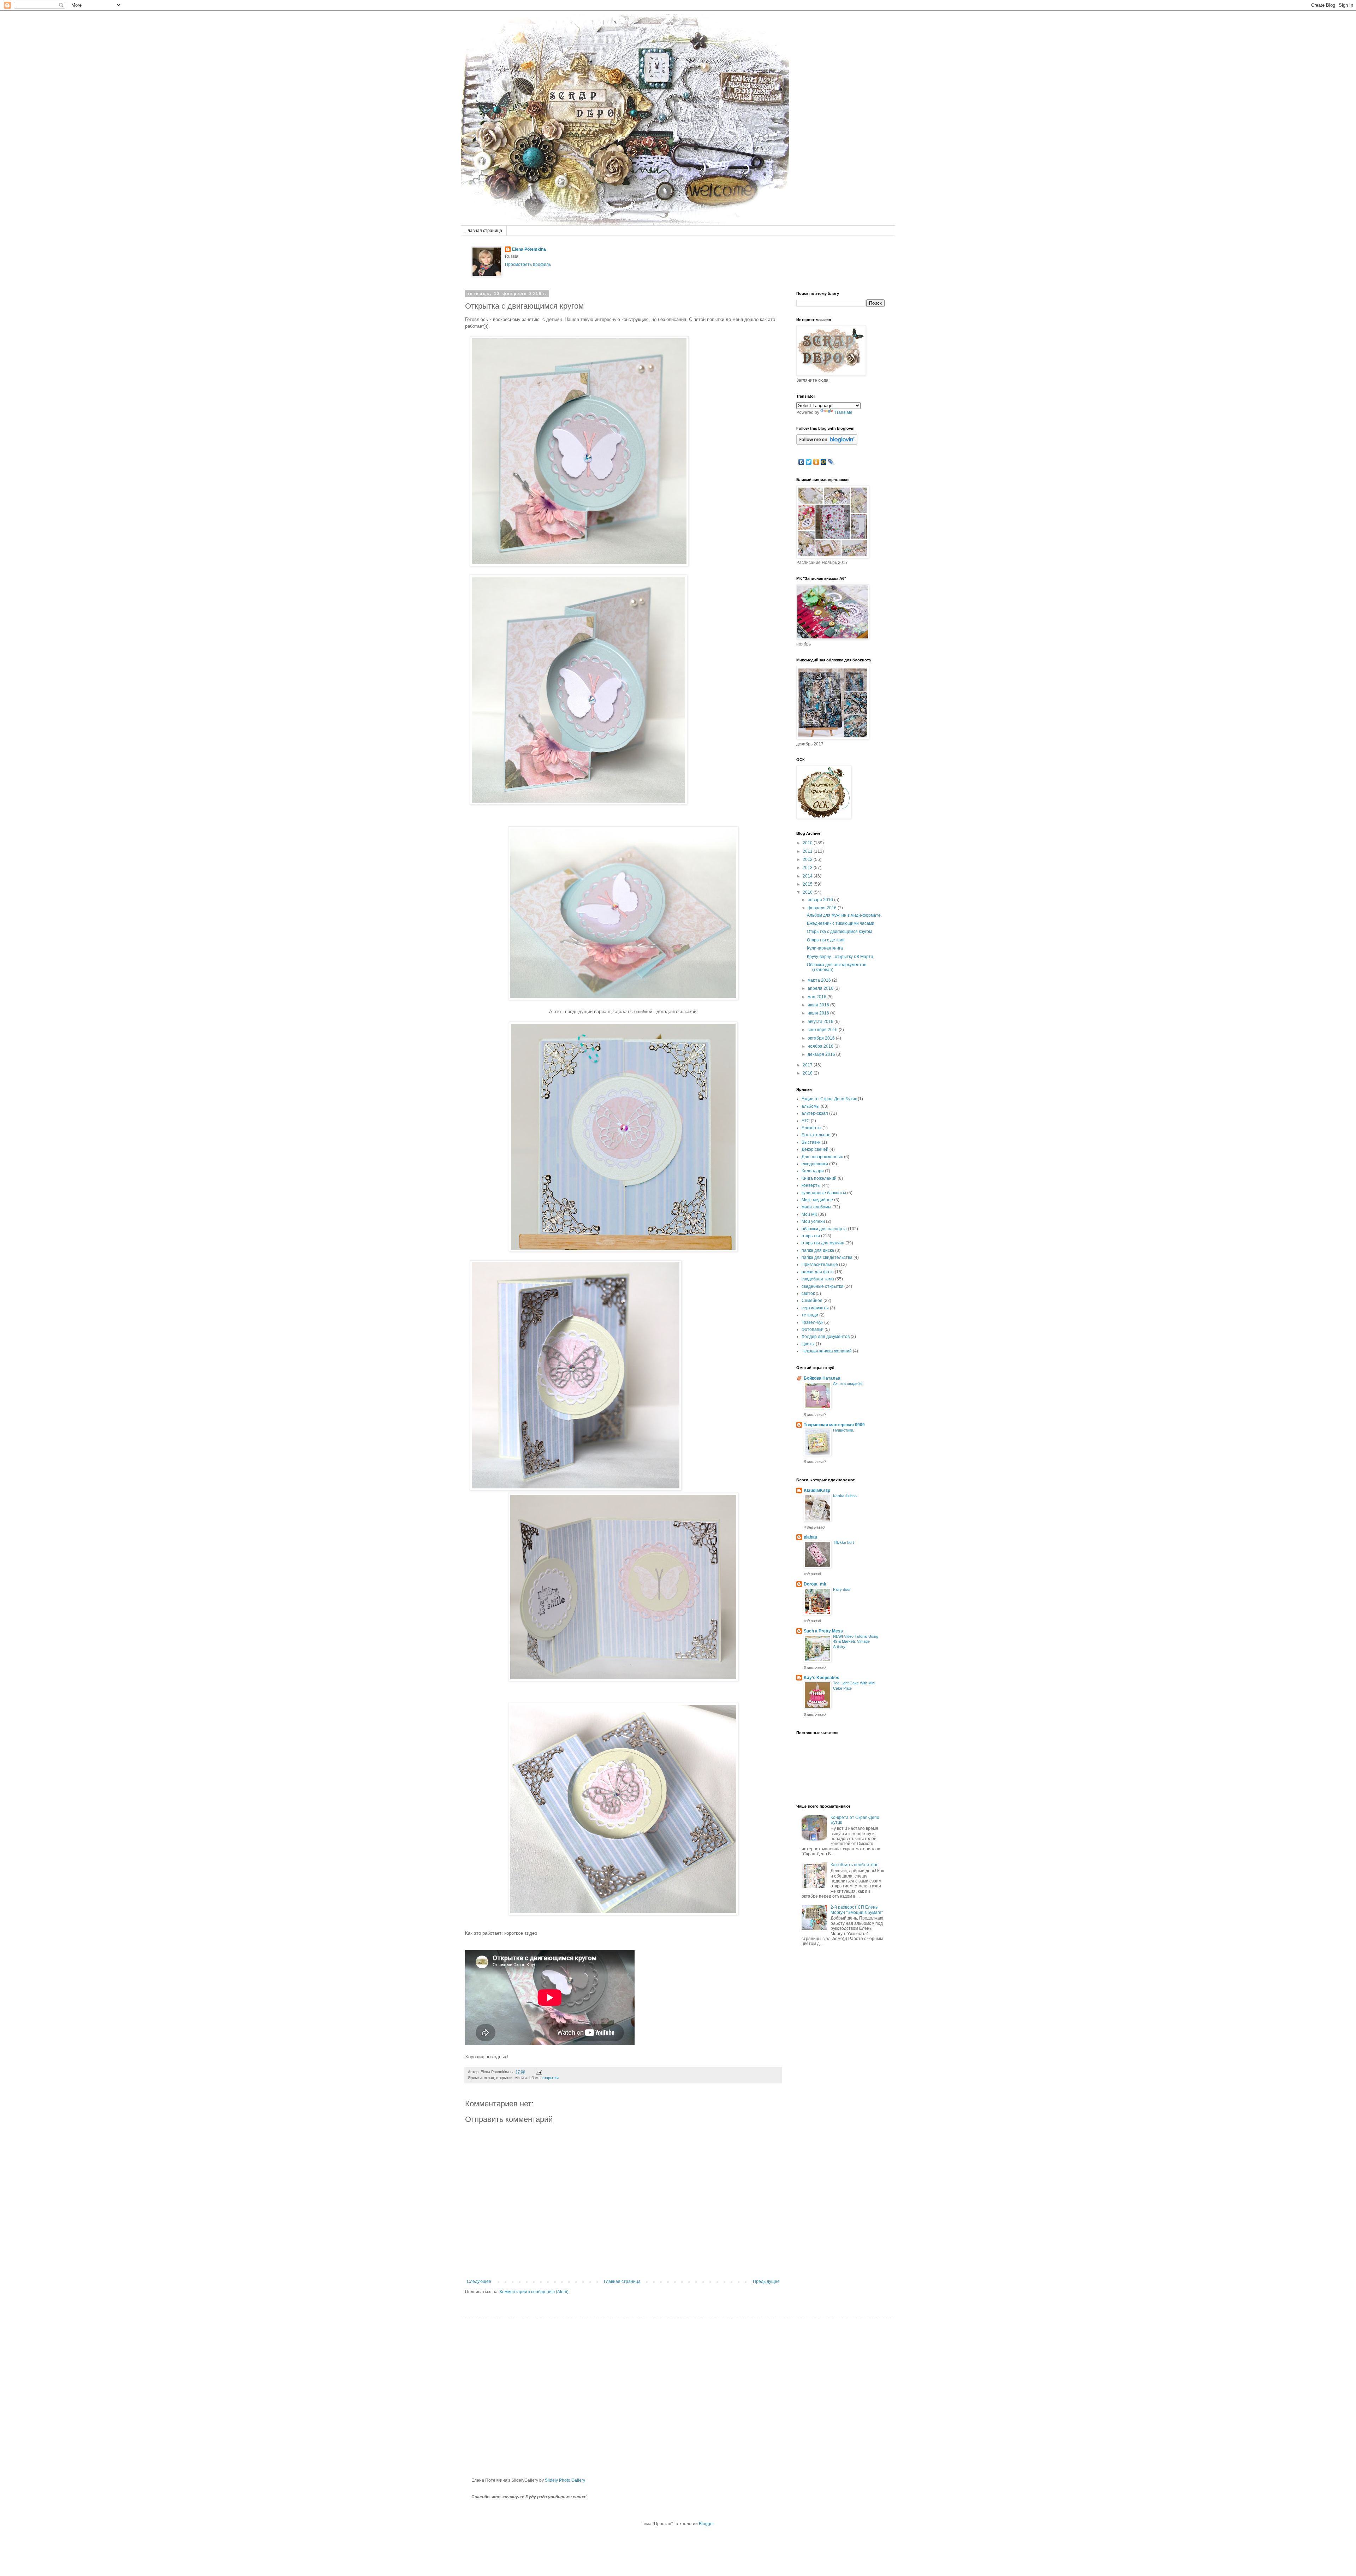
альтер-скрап (815, 1113)
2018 (808, 1073)
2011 (808, 851)
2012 (808, 859)
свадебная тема (818, 1279)
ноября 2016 (821, 1046)
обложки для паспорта (824, 1229)
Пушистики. (844, 1430)
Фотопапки (813, 1329)
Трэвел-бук (812, 1322)
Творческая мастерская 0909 (834, 1425)
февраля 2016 (823, 908)
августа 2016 (821, 1022)
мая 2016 (817, 997)
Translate (843, 412)
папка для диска (818, 1250)
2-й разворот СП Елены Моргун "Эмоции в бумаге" (857, 1910)
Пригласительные (820, 1265)
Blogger (706, 2524)
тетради (810, 1315)
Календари (813, 1171)
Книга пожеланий (819, 1178)
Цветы (808, 1344)
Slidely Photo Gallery (565, 2480)
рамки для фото (818, 1272)
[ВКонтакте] (801, 462)
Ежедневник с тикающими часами (841, 923)
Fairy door (842, 1589)
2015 (808, 884)
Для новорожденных (822, 1157)
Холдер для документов (826, 1337)
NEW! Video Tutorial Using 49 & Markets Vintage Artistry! (856, 1642)
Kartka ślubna (845, 1496)
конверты (811, 1185)
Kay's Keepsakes (822, 1678)
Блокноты (811, 1128)
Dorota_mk (815, 1584)
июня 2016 (819, 1005)
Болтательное (816, 1135)
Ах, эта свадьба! (848, 1384)
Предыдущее (766, 2281)
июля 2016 (819, 1013)
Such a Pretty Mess (823, 1631)
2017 (808, 1065)
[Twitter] (809, 462)
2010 (808, 843)
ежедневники (815, 1164)
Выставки (811, 1142)
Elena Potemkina (529, 249)
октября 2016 (822, 1038)
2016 (808, 892)
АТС (806, 1121)
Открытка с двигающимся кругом (839, 932)
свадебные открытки (822, 1286)
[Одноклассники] (816, 462)
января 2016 (821, 900)
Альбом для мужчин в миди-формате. (844, 915)
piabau (810, 1537)
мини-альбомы (816, 1207)
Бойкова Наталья (822, 1378)
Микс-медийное (817, 1200)
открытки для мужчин (823, 1243)
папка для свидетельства (827, 1257)
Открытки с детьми (826, 940)
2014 (808, 876)
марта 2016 (820, 980)
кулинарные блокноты (824, 1193)
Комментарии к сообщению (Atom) (534, 2292)
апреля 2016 (821, 988)
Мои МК (809, 1214)
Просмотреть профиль (528, 264)
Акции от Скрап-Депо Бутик (829, 1099)
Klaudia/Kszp (817, 1491)
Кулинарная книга (825, 948)
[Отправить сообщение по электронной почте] (538, 2072)
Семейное (812, 1301)
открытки (551, 2078)
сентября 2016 (823, 1030)
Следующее (479, 2281)
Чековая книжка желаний (827, 1351)
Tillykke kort (843, 1542)
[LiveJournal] (831, 462)
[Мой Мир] (824, 462)
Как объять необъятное (855, 1865)
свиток (808, 1293)
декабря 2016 (822, 1054)
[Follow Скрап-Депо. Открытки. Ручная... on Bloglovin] (827, 443)
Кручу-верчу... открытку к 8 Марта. (841, 957)
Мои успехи (813, 1221)
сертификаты (815, 1308)
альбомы (811, 1106)
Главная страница (484, 231)
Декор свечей (815, 1149)
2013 (808, 868)
